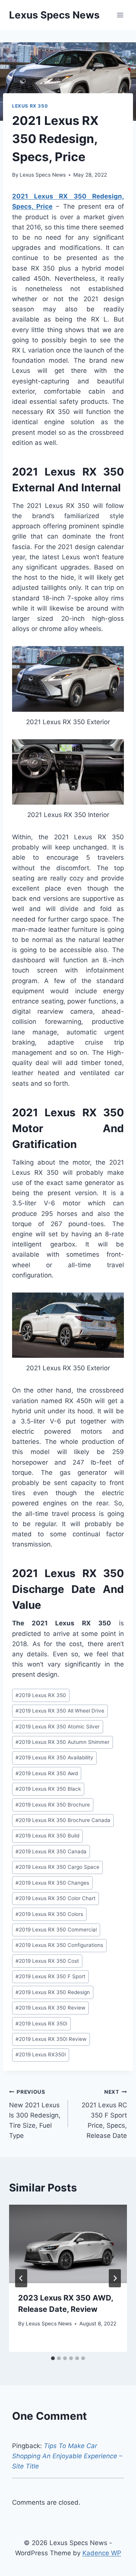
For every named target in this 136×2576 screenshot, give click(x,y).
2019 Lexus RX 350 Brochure (53, 1805)
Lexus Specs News (43, 175)
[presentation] (68, 2244)
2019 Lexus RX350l (41, 2054)
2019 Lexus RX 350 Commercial (56, 1930)
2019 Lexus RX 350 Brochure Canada (63, 1820)
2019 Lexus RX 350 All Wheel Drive (60, 1711)
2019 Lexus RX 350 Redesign (53, 1992)
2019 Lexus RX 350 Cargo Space (57, 1867)
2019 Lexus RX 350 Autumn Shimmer (63, 1742)
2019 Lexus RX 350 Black (48, 1789)
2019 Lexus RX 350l (41, 2024)
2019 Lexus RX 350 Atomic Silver (58, 1727)
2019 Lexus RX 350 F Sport (50, 1976)
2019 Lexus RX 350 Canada (51, 1851)
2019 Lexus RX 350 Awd (47, 1773)
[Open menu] (120, 15)
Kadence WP (102, 2553)
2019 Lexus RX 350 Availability (54, 1757)
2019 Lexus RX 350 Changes (52, 1883)
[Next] (115, 2278)
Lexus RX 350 (30, 106)
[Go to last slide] (21, 2278)
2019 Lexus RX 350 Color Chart (56, 1898)
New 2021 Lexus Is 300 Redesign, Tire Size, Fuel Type (35, 2114)
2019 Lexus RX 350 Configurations (59, 1945)
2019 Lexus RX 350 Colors (49, 1914)
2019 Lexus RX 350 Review (50, 2008)
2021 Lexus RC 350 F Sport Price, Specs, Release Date (104, 2114)
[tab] (53, 2358)
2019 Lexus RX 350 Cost (47, 1961)
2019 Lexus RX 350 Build (47, 1836)
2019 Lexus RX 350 (41, 1695)
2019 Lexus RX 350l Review (51, 2039)
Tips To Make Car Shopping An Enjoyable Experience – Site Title (67, 2456)
